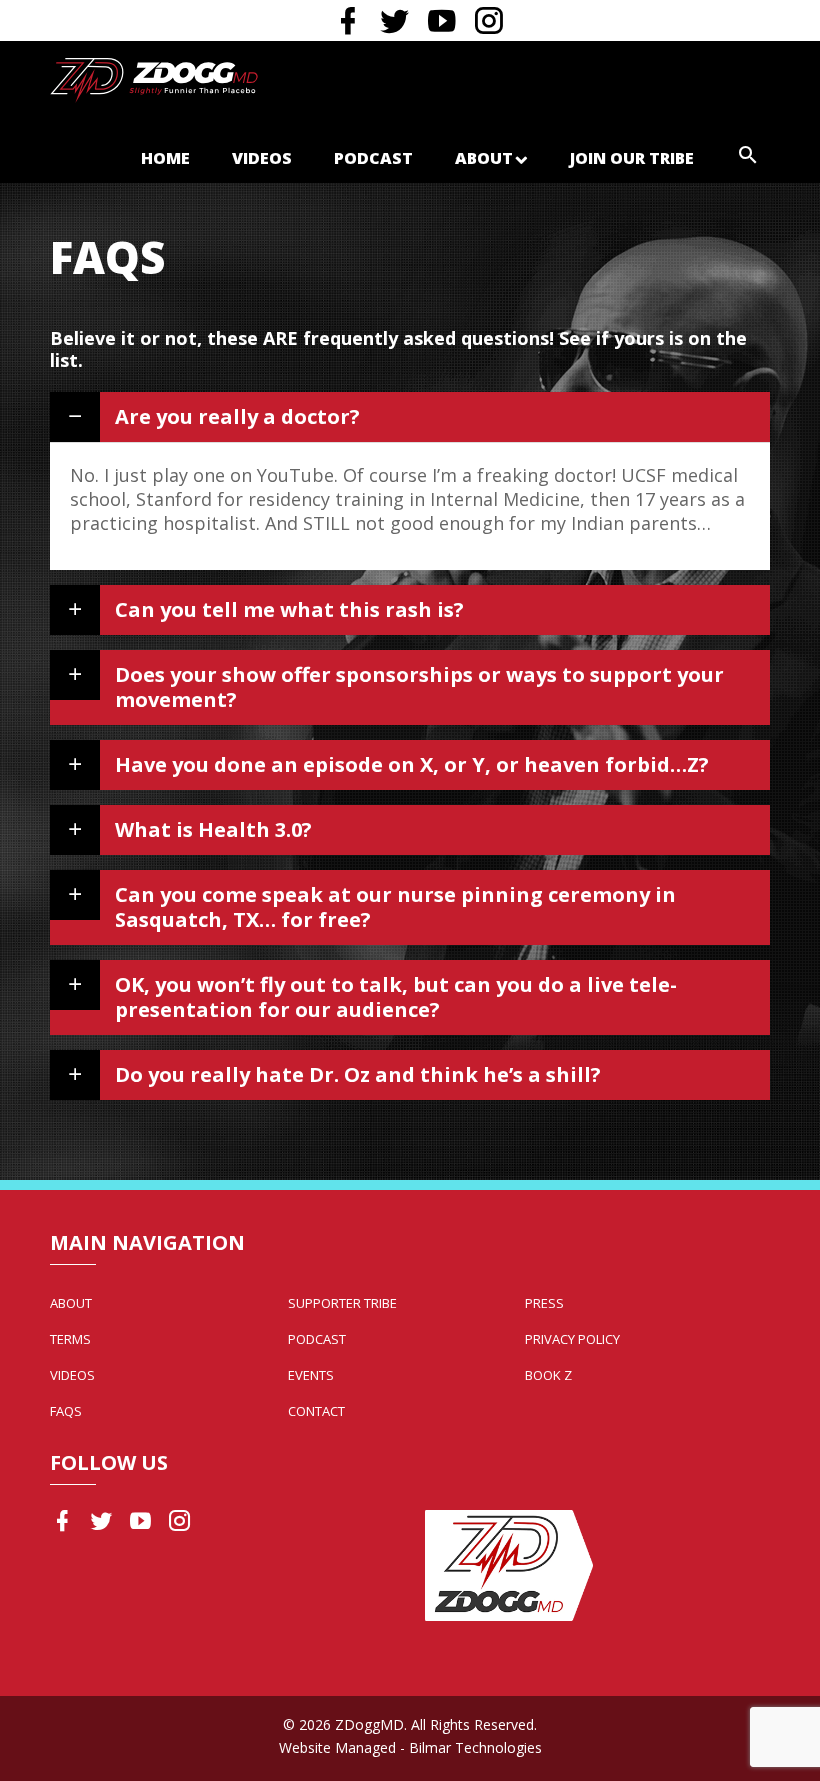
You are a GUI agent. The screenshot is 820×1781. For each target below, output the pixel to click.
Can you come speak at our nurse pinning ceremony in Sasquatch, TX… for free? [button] (395, 907)
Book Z (548, 1375)
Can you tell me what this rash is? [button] (289, 609)
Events (311, 1375)
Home (165, 158)
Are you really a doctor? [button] (237, 416)
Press (544, 1303)
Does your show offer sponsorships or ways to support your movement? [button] (419, 687)
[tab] (410, 417)
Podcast (373, 158)
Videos (262, 158)
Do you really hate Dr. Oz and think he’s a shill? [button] (358, 1074)
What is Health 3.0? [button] (213, 829)
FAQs (66, 1411)
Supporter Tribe (342, 1303)
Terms (70, 1339)
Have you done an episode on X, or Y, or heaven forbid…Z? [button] (412, 764)
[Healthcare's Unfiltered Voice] (154, 78)
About (484, 158)
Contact (316, 1411)
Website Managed (337, 1747)
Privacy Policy (572, 1339)
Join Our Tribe (632, 158)
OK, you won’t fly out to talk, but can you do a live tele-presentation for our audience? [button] (396, 997)
